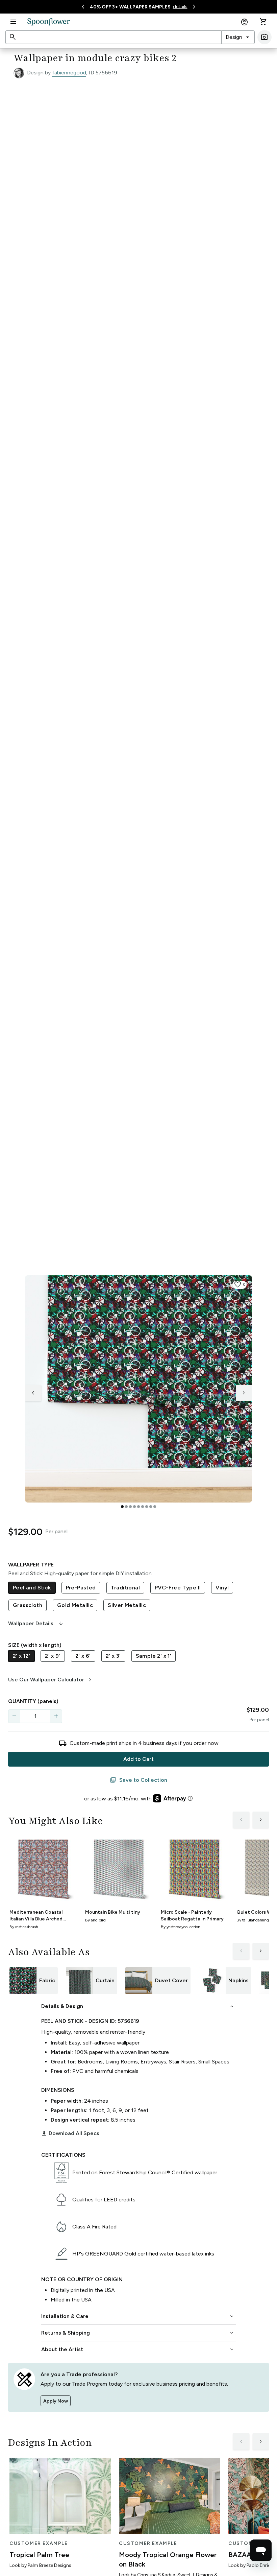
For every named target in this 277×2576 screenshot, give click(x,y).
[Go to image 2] (126, 1507)
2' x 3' (113, 1656)
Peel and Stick (32, 1588)
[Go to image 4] (134, 1507)
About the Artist (138, 2349)
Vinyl (222, 1588)
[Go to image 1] (122, 1507)
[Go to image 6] (143, 1507)
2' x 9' (53, 1656)
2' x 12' (21, 1656)
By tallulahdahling (253, 1920)
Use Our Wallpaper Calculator (51, 1680)
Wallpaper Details (36, 1624)
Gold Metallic (75, 1605)
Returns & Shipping (138, 2333)
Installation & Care (138, 2316)
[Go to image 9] (155, 1507)
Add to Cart (138, 1759)
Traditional (125, 1588)
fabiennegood (69, 73)
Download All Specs (70, 2133)
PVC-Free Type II (178, 1588)
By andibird (95, 1920)
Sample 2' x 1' (154, 1656)
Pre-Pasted (81, 1588)
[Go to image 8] (151, 1507)
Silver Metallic (127, 1605)
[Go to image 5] (138, 1507)
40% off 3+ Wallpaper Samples (130, 7)
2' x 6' (83, 1656)
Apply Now (56, 2401)
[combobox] (238, 37)
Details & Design (138, 2006)
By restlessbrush (24, 1927)
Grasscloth (28, 1605)
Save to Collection (138, 1780)
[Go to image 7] (147, 1507)
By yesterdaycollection (181, 1927)
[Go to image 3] (130, 1507)
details (180, 7)
